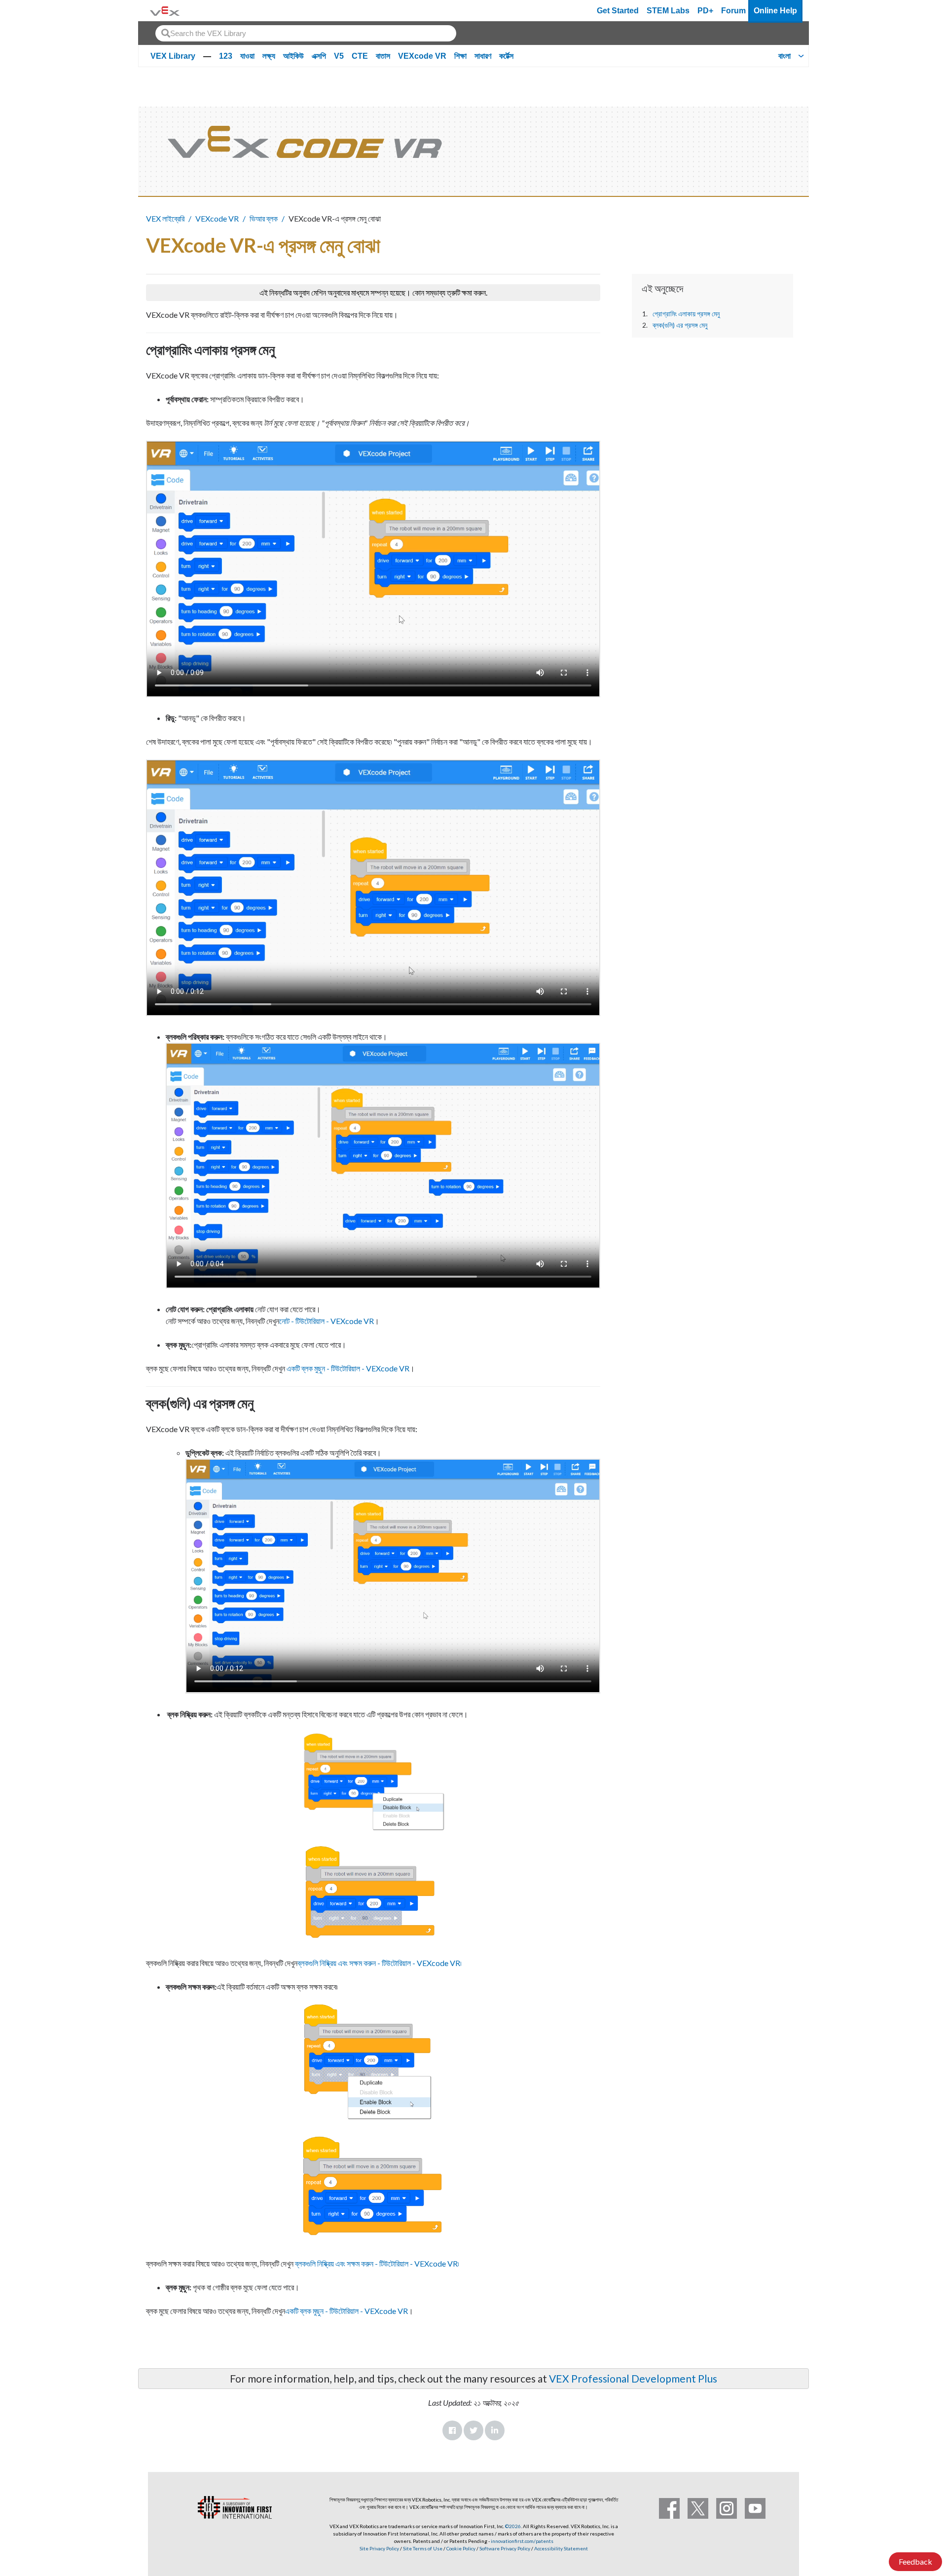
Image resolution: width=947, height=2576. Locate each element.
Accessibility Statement (561, 2548)
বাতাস (383, 56)
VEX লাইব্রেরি (165, 218)
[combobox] (306, 33)
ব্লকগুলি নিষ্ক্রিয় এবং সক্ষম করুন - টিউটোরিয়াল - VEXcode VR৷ (380, 1963)
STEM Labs (668, 11)
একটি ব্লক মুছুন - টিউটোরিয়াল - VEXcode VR (348, 1368)
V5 (339, 56)
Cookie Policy (461, 2548)
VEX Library (173, 56)
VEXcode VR (422, 56)
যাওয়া (247, 56)
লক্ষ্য (269, 56)
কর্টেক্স (506, 56)
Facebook (452, 2430)
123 (226, 56)
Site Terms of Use (422, 2548)
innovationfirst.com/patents (522, 2541)
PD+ (705, 11)
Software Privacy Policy (505, 2548)
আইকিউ (293, 56)
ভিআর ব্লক (264, 218)
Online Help (775, 11)
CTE (360, 56)
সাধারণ (483, 56)
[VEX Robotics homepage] (165, 11)
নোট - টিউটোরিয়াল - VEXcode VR (327, 1321)
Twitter (473, 2430)
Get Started (618, 11)
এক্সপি (319, 56)
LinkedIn (495, 2430)
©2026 (513, 2526)
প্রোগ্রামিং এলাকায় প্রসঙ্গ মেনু (686, 314)
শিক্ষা (460, 56)
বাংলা (784, 56)
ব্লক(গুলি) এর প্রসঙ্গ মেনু (680, 325)
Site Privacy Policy (379, 2548)
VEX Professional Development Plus (633, 2378)
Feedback (915, 2561)
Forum (733, 11)
